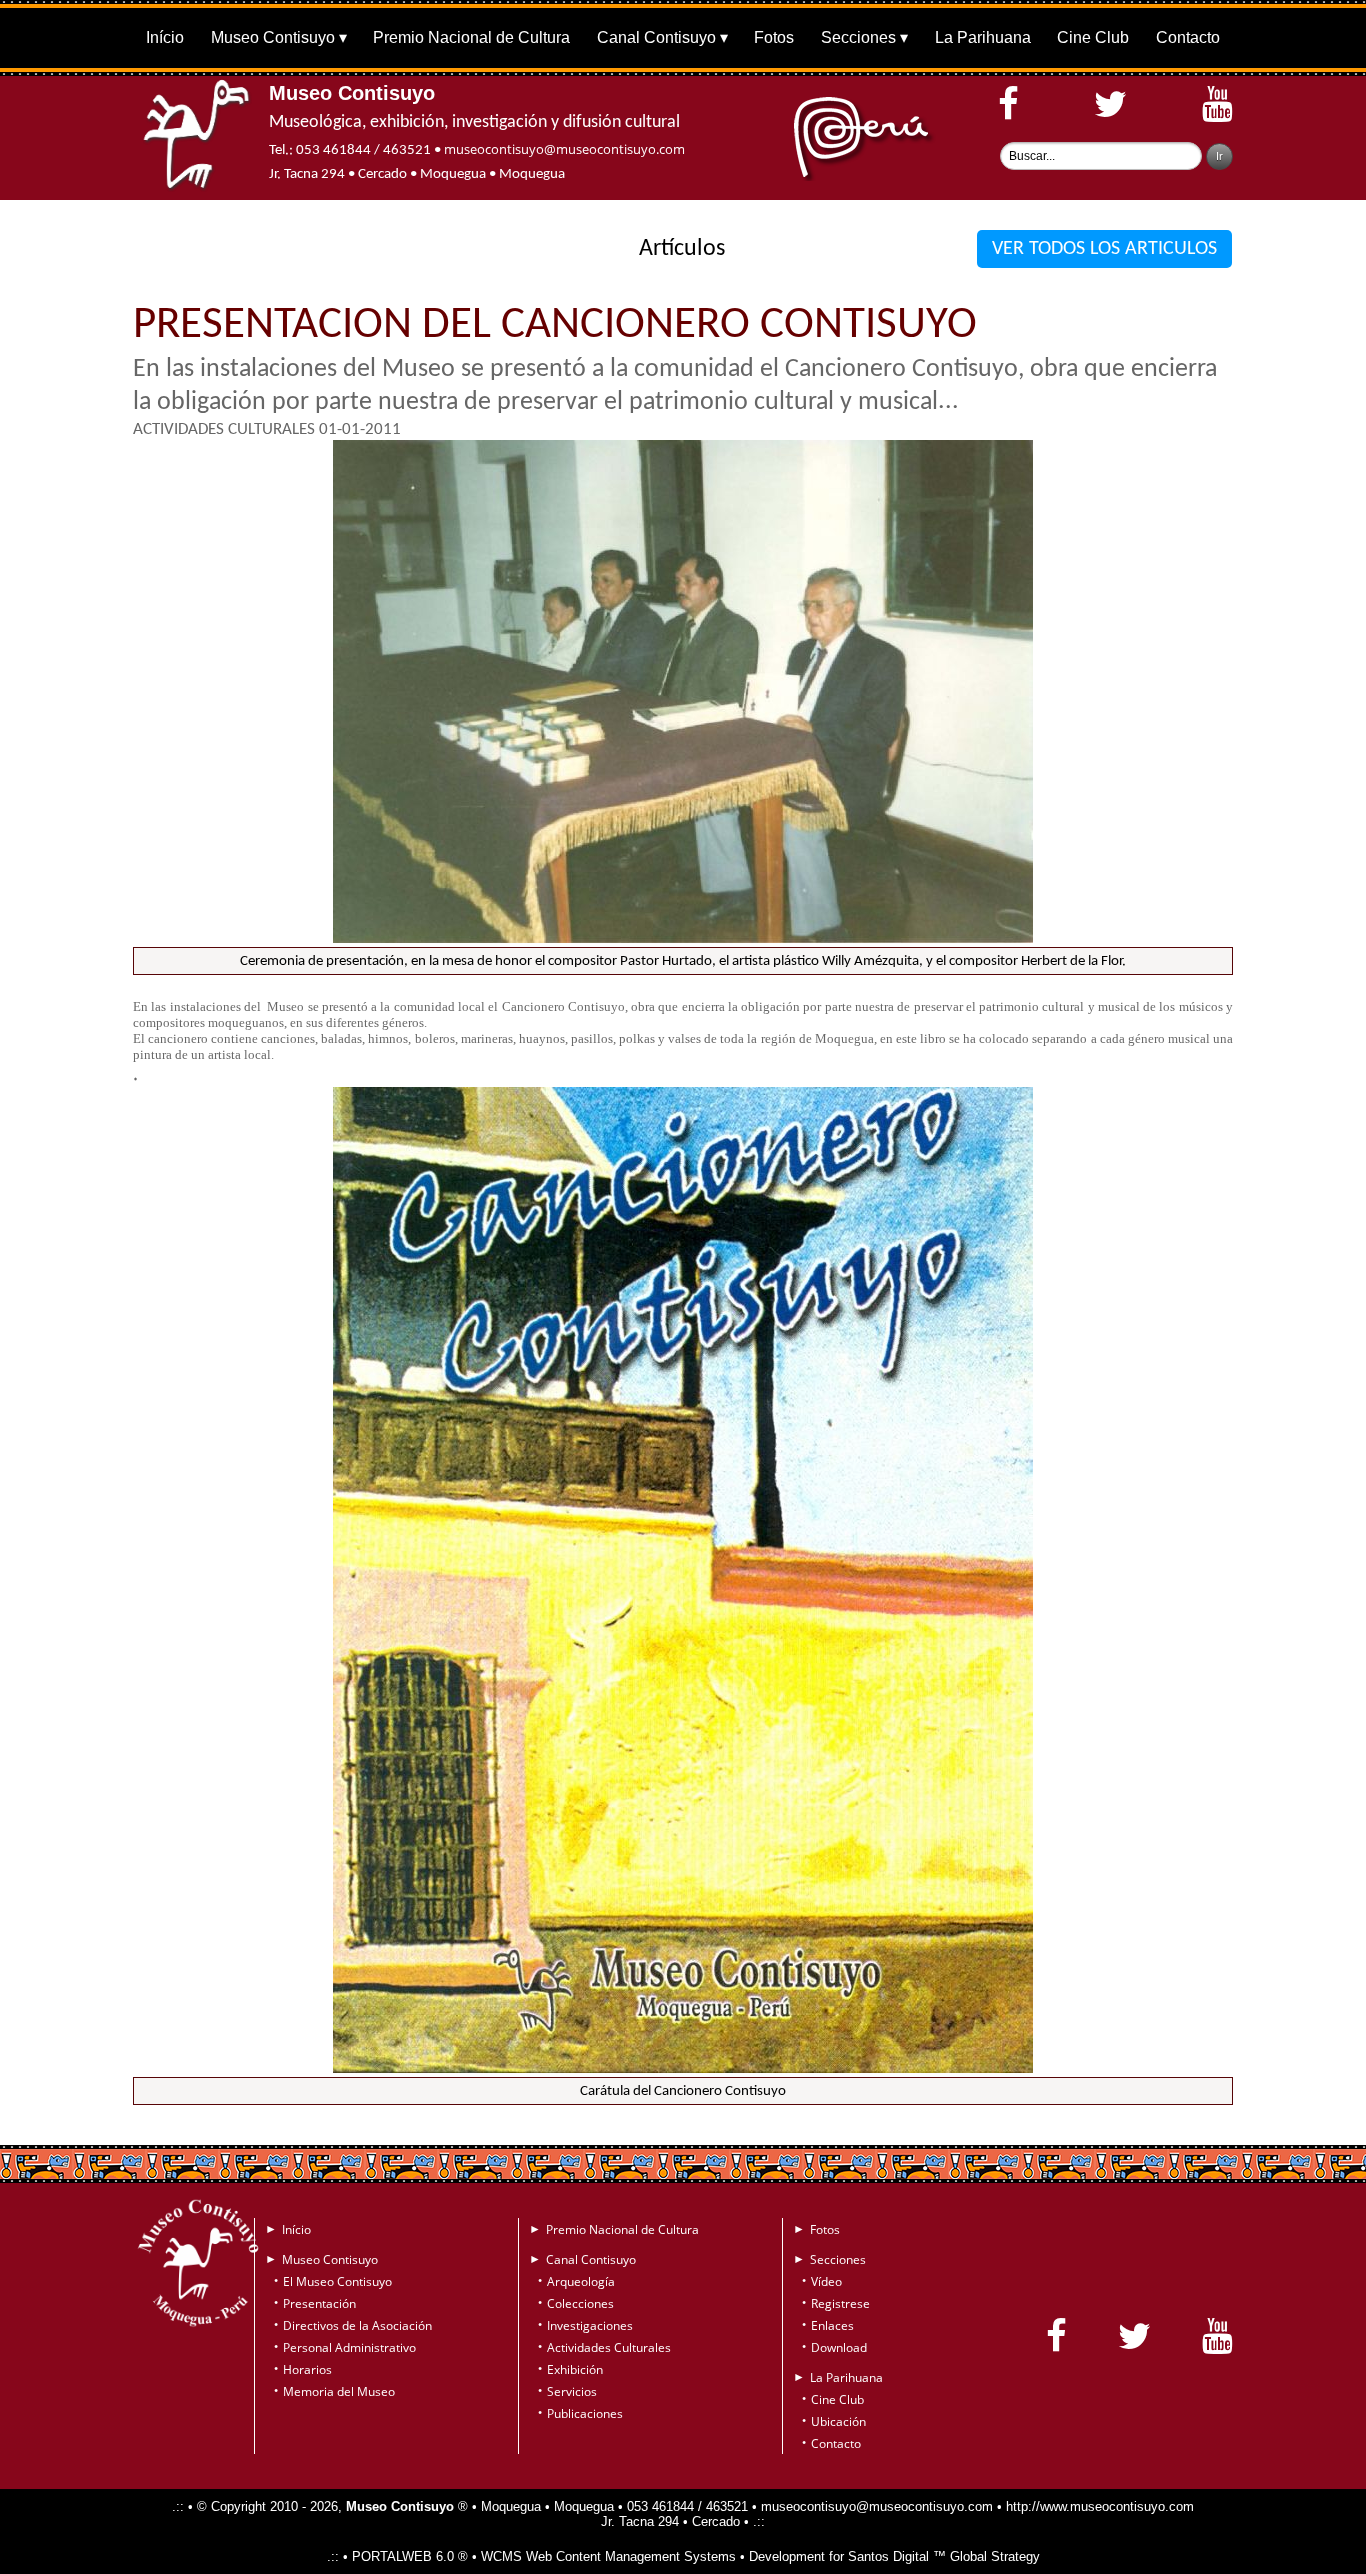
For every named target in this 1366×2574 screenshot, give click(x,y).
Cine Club (1093, 37)
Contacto (1188, 37)
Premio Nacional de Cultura (471, 37)
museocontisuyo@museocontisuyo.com (564, 149)
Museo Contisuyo (273, 37)
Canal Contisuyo (656, 37)
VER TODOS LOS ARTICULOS (1104, 249)
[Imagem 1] (683, 938)
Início (165, 37)
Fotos (774, 37)
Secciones (858, 37)
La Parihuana (983, 37)
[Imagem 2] (683, 2068)
